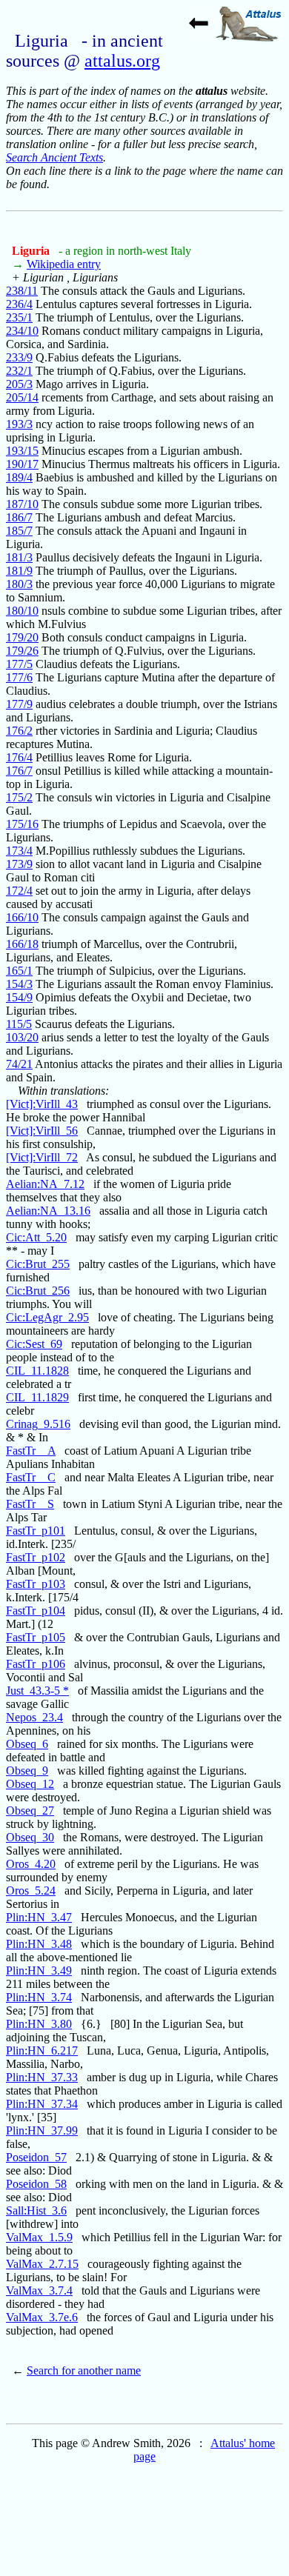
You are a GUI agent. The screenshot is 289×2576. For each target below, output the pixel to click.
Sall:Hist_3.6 (36, 2210)
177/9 (19, 704)
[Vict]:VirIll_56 (42, 1131)
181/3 (19, 557)
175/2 (19, 797)
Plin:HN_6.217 (42, 2051)
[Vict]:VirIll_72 (42, 1157)
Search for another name (84, 2370)
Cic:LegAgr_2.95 (47, 1317)
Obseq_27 (30, 1811)
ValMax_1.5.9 (39, 2237)
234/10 (22, 331)
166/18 (22, 944)
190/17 (22, 464)
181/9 (19, 571)
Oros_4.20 (31, 1864)
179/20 (22, 637)
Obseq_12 (30, 1784)
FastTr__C (31, 1477)
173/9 (19, 864)
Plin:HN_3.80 (39, 2024)
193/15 (22, 451)
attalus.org (122, 61)
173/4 (19, 851)
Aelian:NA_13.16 (48, 1211)
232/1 (19, 371)
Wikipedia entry (64, 264)
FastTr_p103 (36, 1584)
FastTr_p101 (36, 1531)
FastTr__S (30, 1504)
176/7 (19, 771)
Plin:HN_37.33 (42, 2077)
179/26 (22, 651)
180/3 (19, 584)
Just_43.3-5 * (37, 1691)
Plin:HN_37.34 (42, 2104)
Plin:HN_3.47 (39, 1917)
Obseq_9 (27, 1771)
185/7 (19, 531)
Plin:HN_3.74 (39, 1997)
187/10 (22, 504)
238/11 (22, 291)
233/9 (19, 357)
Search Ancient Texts (54, 157)
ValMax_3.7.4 (39, 2290)
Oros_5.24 (31, 1891)
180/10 (22, 611)
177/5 (19, 664)
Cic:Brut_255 (38, 1264)
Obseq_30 (30, 1837)
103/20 (22, 1037)
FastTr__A (31, 1451)
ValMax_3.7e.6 (42, 2317)
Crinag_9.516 (38, 1424)
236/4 (19, 304)
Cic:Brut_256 (38, 1291)
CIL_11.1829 (37, 1397)
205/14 (22, 397)
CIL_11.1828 (37, 1371)
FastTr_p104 (36, 1611)
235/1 (19, 317)
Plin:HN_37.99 (42, 2130)
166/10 (22, 917)
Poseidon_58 (36, 2184)
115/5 (19, 1024)
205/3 (19, 384)
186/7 (19, 517)
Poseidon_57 (36, 2157)
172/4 (19, 891)
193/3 (19, 424)
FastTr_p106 (36, 1664)
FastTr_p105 (36, 1637)
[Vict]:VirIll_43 (42, 1104)
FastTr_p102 (36, 1557)
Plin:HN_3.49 (39, 1971)
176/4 (19, 757)
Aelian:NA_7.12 (45, 1184)
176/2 (19, 731)
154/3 (19, 984)
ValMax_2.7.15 (42, 2264)
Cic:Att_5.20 (36, 1237)
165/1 (19, 971)
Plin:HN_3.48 (39, 1944)
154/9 (19, 997)
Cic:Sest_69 (34, 1344)
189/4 (19, 477)
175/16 (22, 824)
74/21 (19, 1064)
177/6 (19, 677)
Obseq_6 (27, 1744)
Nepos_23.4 (34, 1717)
